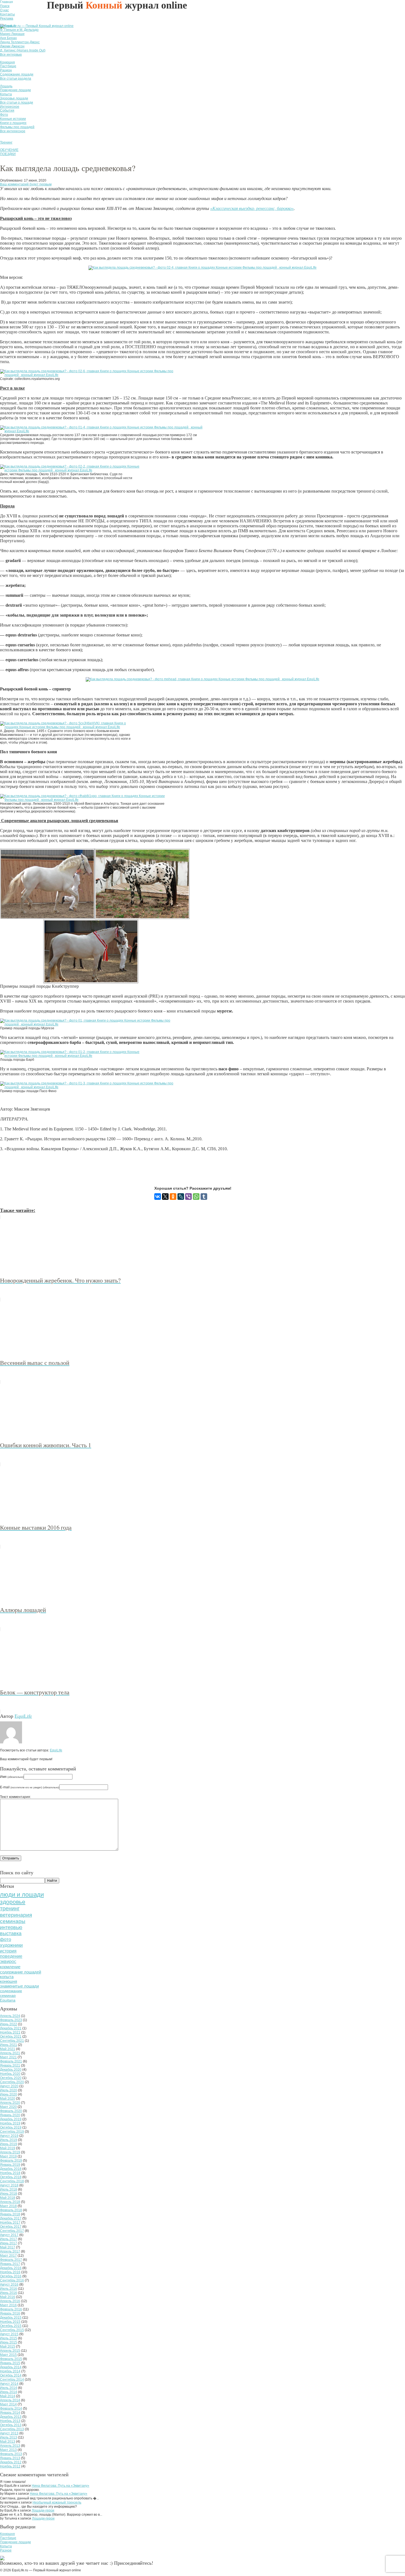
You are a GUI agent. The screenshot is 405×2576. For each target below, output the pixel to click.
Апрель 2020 (10, 2103)
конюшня (9, 1981)
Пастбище (8, 66)
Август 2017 (9, 2235)
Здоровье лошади (14, 98)
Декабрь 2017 (11, 2218)
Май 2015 (8, 2347)
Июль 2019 (9, 2140)
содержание (11, 1991)
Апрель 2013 (10, 2446)
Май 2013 (8, 2442)
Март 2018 (8, 2206)
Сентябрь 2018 (12, 2181)
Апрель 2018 (10, 2202)
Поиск (5, 6)
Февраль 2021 (11, 2061)
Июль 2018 (9, 2189)
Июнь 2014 (9, 2392)
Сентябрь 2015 (12, 2330)
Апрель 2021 (10, 2053)
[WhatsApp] (196, 1197)
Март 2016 (8, 2305)
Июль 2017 (9, 2239)
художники (11, 1945)
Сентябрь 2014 (12, 2380)
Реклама (7, 18)
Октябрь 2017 (11, 2227)
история (8, 1951)
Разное (6, 2550)
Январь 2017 (10, 2264)
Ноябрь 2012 (10, 2466)
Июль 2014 (9, 2388)
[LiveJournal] (181, 1197)
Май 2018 (8, 2198)
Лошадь (6, 86)
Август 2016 (9, 2285)
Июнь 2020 (9, 2094)
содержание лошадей (21, 1972)
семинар (8, 1996)
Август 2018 (9, 2185)
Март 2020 (8, 2107)
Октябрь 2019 (11, 2127)
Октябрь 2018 (11, 2177)
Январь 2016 (10, 2313)
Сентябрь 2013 (12, 2429)
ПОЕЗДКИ (8, 154)
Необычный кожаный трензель (57, 2502)
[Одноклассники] (173, 1197)
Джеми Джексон (12, 46)
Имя (12, 1777)
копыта (7, 1977)
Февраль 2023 (11, 2020)
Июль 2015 (9, 2338)
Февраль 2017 (11, 2260)
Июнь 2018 (9, 2194)
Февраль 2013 (11, 2454)
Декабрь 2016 (11, 2268)
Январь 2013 (10, 2458)
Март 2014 (8, 2404)
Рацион (6, 70)
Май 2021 (8, 2049)
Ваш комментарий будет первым (26, 184)
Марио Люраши (12, 34)
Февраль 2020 (11, 2111)
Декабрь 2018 (11, 2169)
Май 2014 (8, 2396)
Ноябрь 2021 (10, 2032)
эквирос (8, 1961)
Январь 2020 (10, 2115)
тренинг (10, 1908)
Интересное (10, 107)
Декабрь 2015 (11, 2318)
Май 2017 (8, 2247)
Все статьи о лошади (17, 102)
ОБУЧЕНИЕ (9, 150)
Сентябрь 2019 (12, 2132)
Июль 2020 (9, 2090)
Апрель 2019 (10, 2152)
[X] (165, 1197)
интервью (11, 1927)
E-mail (30, 1787)
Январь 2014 (10, 2413)
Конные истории (13, 119)
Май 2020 (8, 2099)
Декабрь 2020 (11, 2070)
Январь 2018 (10, 2214)
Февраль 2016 (11, 2309)
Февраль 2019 (11, 2161)
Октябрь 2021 (11, 2037)
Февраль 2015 (11, 2359)
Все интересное (13, 131)
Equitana (8, 2000)
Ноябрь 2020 (10, 2074)
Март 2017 (8, 2256)
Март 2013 (8, 2450)
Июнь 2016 (9, 2293)
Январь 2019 (10, 2165)
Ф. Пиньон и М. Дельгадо (19, 30)
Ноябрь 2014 (10, 2371)
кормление (10, 1967)
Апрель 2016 (10, 2301)
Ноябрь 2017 (10, 2223)
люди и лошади (22, 1895)
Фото (4, 115)
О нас (4, 10)
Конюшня (7, 62)
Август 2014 (9, 2384)
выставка (11, 1934)
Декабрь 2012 (11, 2462)
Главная (6, 2)
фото (6, 1939)
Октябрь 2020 (11, 2078)
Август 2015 (9, 2334)
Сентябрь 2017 (12, 2231)
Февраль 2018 (11, 2210)
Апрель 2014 (10, 2400)
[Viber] (188, 1197)
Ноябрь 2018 (10, 2173)
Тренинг (6, 142)
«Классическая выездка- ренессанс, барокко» (252, 208)
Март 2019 (8, 2156)
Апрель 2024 (10, 2016)
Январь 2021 (10, 2065)
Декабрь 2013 (11, 2417)
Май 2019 (8, 2148)
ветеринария (16, 1915)
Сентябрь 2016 (12, 2280)
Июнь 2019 (9, 2144)
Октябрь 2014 (11, 2375)
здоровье (13, 1902)
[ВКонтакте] (158, 1197)
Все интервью (11, 55)
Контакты (7, 14)
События (7, 110)
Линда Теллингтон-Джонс (20, 42)
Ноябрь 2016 (10, 2272)
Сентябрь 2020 (12, 2082)
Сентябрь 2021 (12, 2041)
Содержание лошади (17, 74)
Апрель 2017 (10, 2251)
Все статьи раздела (16, 79)
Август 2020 (9, 2086)
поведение (11, 1956)
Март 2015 (8, 2355)
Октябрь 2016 (11, 2276)
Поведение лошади (15, 90)
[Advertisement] (100, 1169)
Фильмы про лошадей (17, 127)
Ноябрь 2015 (10, 2322)
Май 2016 (8, 2297)
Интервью (8, 26)
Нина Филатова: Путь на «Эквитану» (60, 2486)
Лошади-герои (43, 2510)
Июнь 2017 (9, 2243)
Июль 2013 (9, 2437)
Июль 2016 (9, 2289)
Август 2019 (9, 2136)
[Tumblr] (204, 1197)
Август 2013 (9, 2433)
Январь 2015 (10, 2363)
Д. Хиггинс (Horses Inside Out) (23, 50)
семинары (13, 1921)
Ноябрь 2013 (10, 2421)
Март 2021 (8, 2057)
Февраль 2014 (11, 2408)
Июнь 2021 (9, 2045)
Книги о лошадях (13, 123)
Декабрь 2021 (11, 2028)
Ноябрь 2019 (10, 2123)
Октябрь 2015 (11, 2326)
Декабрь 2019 (11, 2119)
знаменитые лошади (19, 1986)
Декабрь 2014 (11, 2367)
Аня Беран (8, 38)
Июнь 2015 (9, 2342)
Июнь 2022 (9, 2024)
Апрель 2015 (10, 2351)
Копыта (6, 94)
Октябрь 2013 (11, 2425)
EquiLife (23, 1716)
